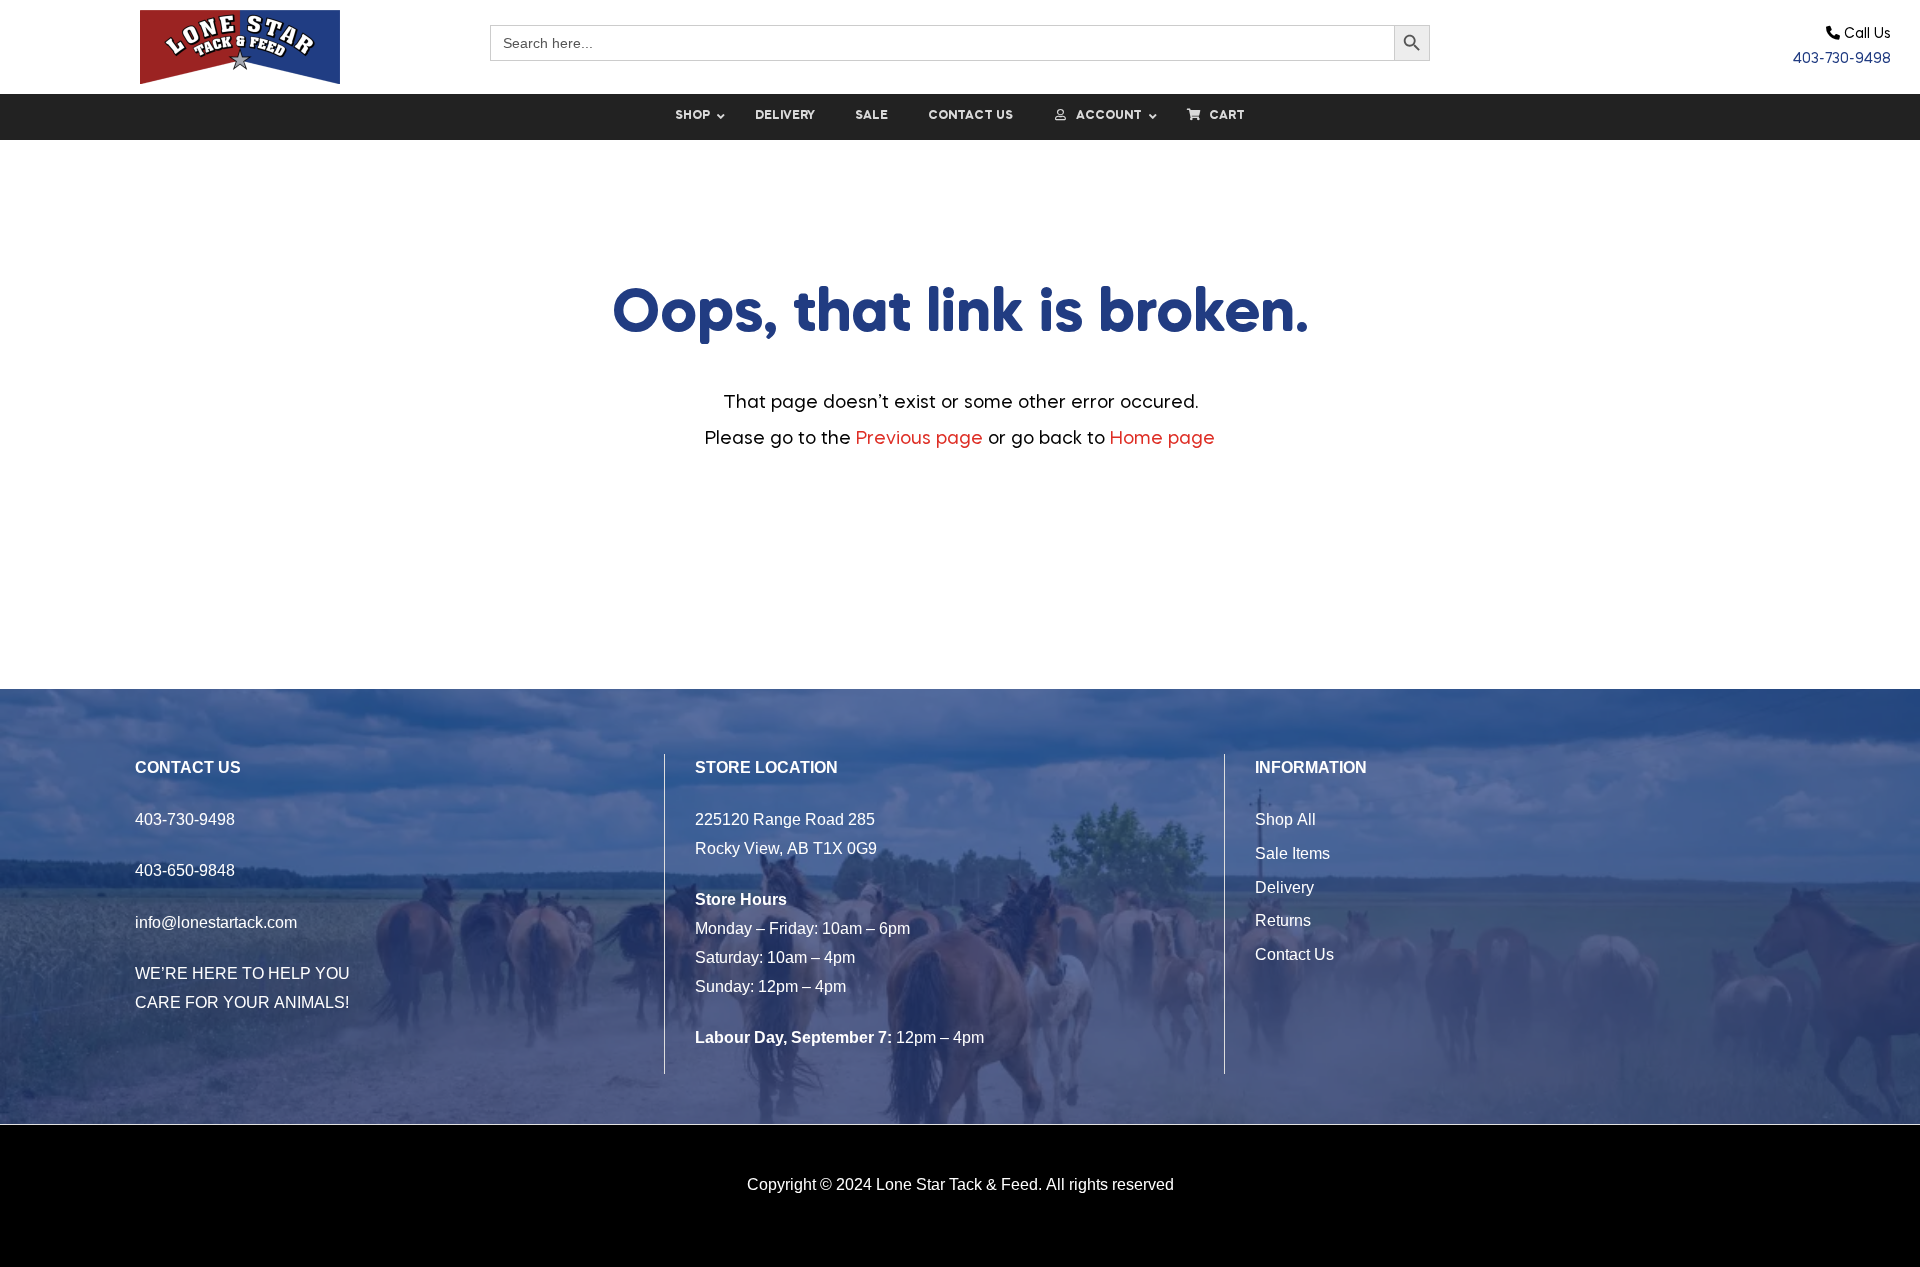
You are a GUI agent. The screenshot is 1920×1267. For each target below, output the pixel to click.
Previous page (919, 439)
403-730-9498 (1842, 59)
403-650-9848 (185, 870)
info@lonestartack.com (216, 922)
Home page (1162, 439)
